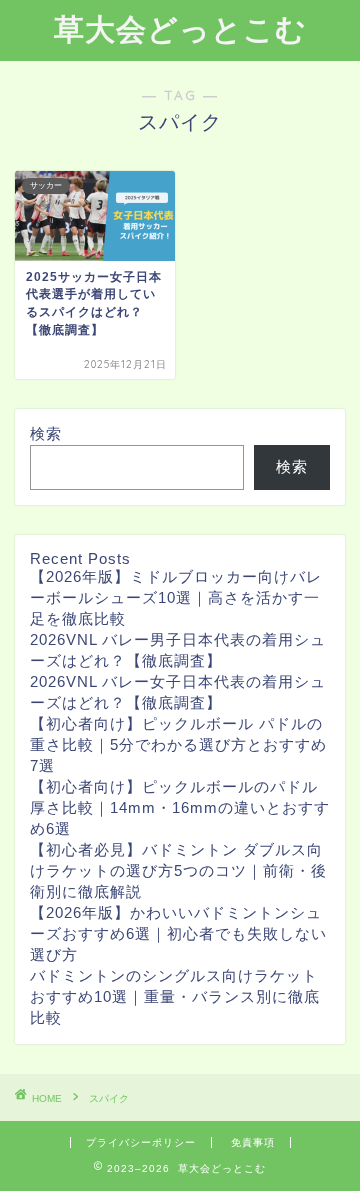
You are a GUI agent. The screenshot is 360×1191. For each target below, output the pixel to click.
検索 (46, 433)
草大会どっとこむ (180, 29)
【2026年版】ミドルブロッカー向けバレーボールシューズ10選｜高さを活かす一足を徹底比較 (176, 597)
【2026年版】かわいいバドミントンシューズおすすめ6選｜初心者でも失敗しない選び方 (178, 933)
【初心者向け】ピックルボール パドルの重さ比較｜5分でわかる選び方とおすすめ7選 (178, 744)
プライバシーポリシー (141, 1142)
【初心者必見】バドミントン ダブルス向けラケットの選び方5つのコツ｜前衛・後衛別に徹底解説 (178, 870)
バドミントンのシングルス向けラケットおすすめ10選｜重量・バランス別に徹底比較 (175, 996)
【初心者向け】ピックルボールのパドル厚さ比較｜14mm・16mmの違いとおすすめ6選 (180, 807)
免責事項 (253, 1142)
